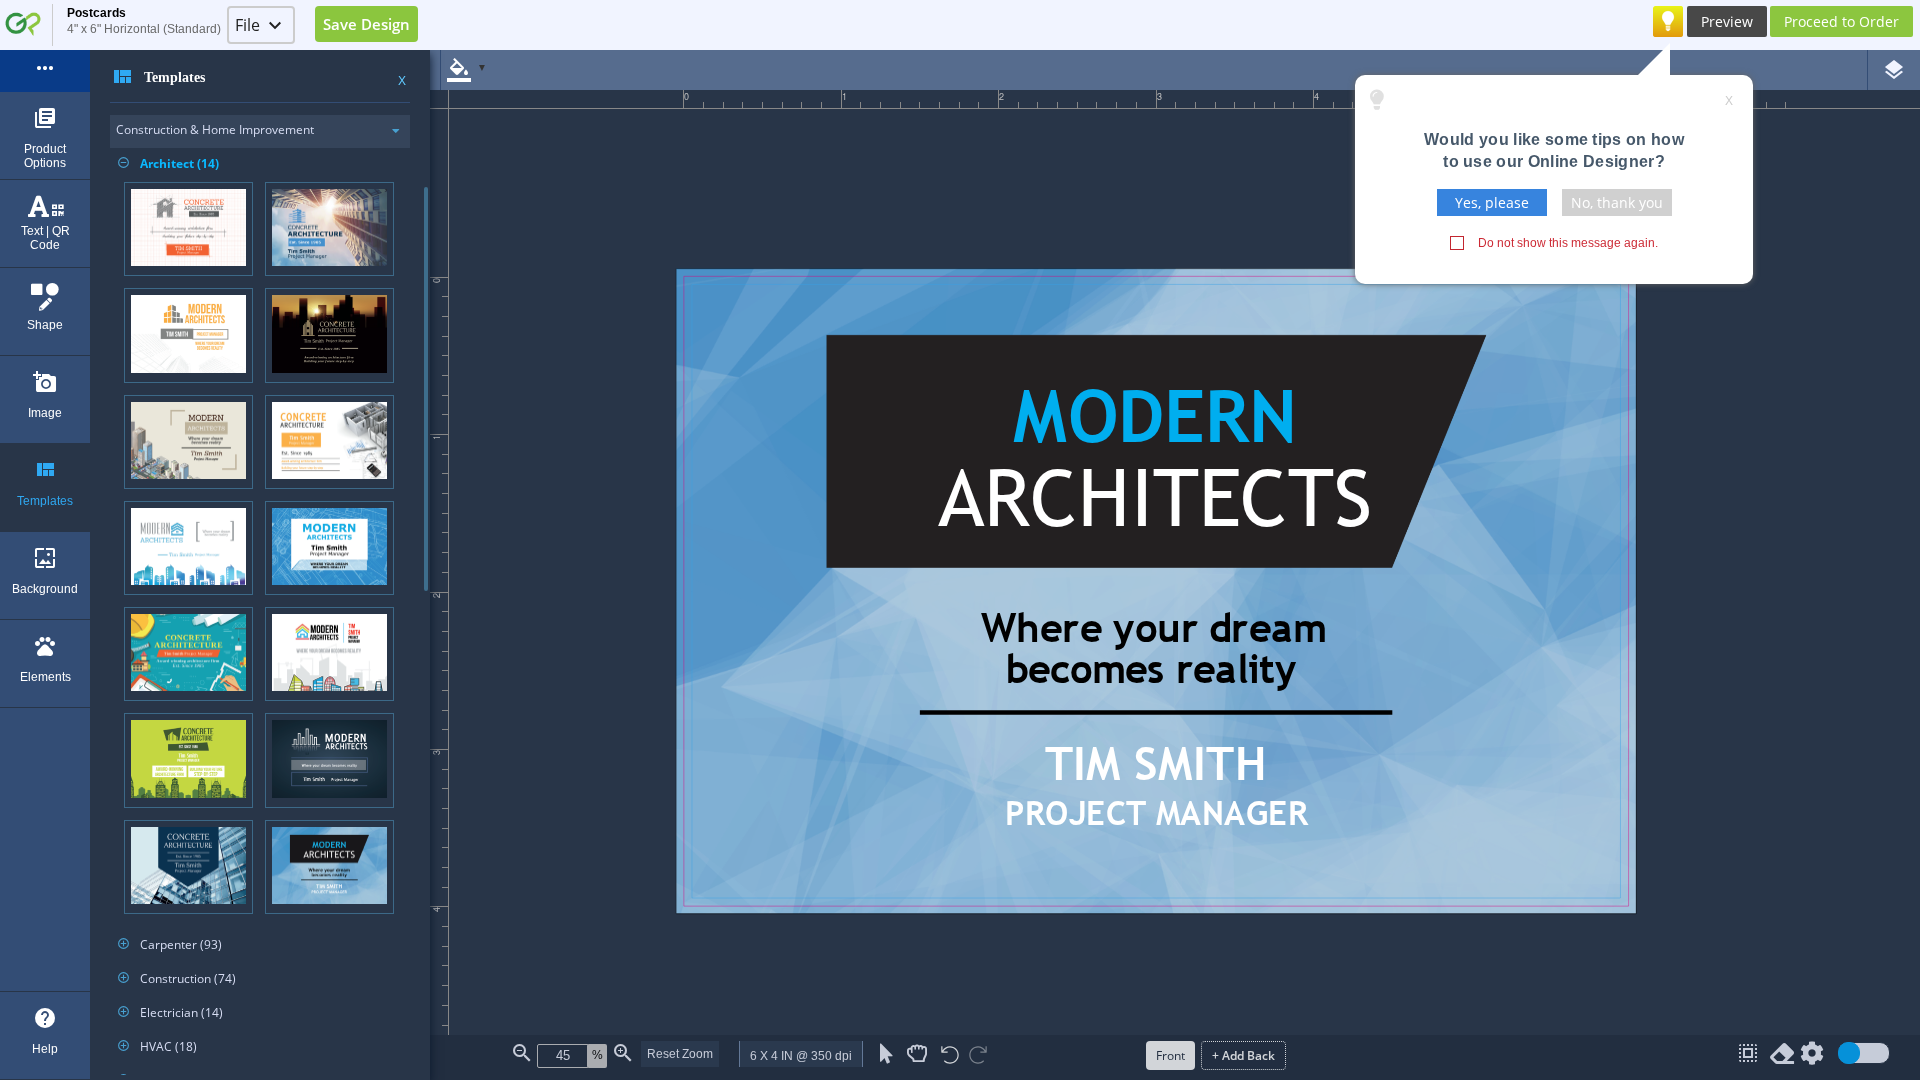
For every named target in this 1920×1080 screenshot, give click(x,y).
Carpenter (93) (170, 944)
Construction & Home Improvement (215, 129)
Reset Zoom (680, 1054)
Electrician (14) (170, 1012)
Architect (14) (168, 163)
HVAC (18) (157, 1046)
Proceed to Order (1841, 21)
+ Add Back (1243, 1055)
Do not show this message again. (1568, 243)
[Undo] (950, 1056)
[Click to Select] (886, 1054)
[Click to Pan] (917, 1054)
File (247, 25)
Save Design (366, 24)
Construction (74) (177, 978)
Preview (1727, 21)
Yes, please (1492, 202)
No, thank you (1617, 202)
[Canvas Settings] (1812, 1057)
